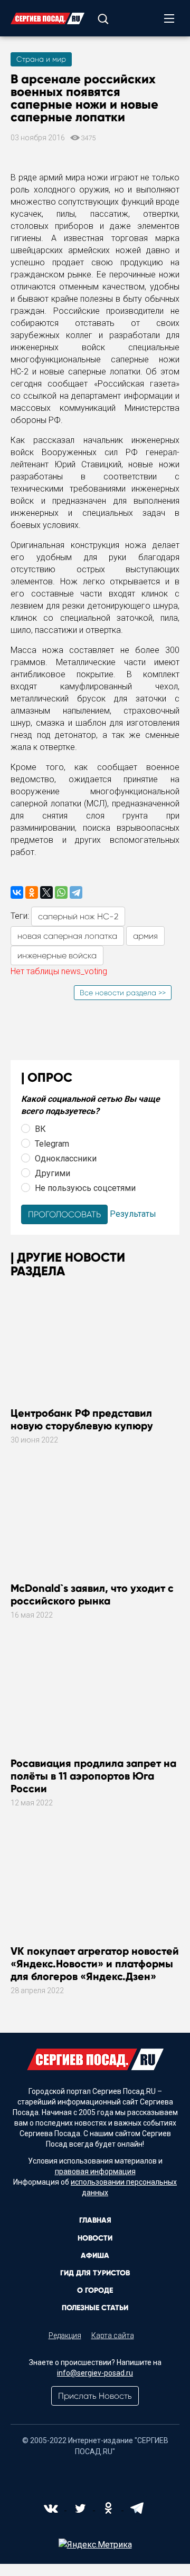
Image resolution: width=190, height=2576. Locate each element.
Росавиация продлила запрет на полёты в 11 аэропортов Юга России (93, 1776)
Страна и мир (41, 59)
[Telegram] (76, 892)
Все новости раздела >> (123, 993)
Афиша (95, 2256)
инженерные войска (57, 955)
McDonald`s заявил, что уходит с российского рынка (92, 1594)
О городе (95, 2290)
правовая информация (95, 2171)
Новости (95, 2238)
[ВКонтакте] (17, 892)
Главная (95, 2220)
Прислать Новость (95, 2396)
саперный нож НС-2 (78, 916)
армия (145, 936)
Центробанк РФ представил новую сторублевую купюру (82, 1419)
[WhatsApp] (61, 892)
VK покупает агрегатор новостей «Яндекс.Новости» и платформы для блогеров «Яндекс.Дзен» (95, 1964)
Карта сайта (113, 2335)
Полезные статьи (95, 2308)
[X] (46, 892)
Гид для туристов (95, 2273)
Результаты (133, 1214)
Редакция (65, 2335)
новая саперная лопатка (67, 936)
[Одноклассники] (32, 892)
